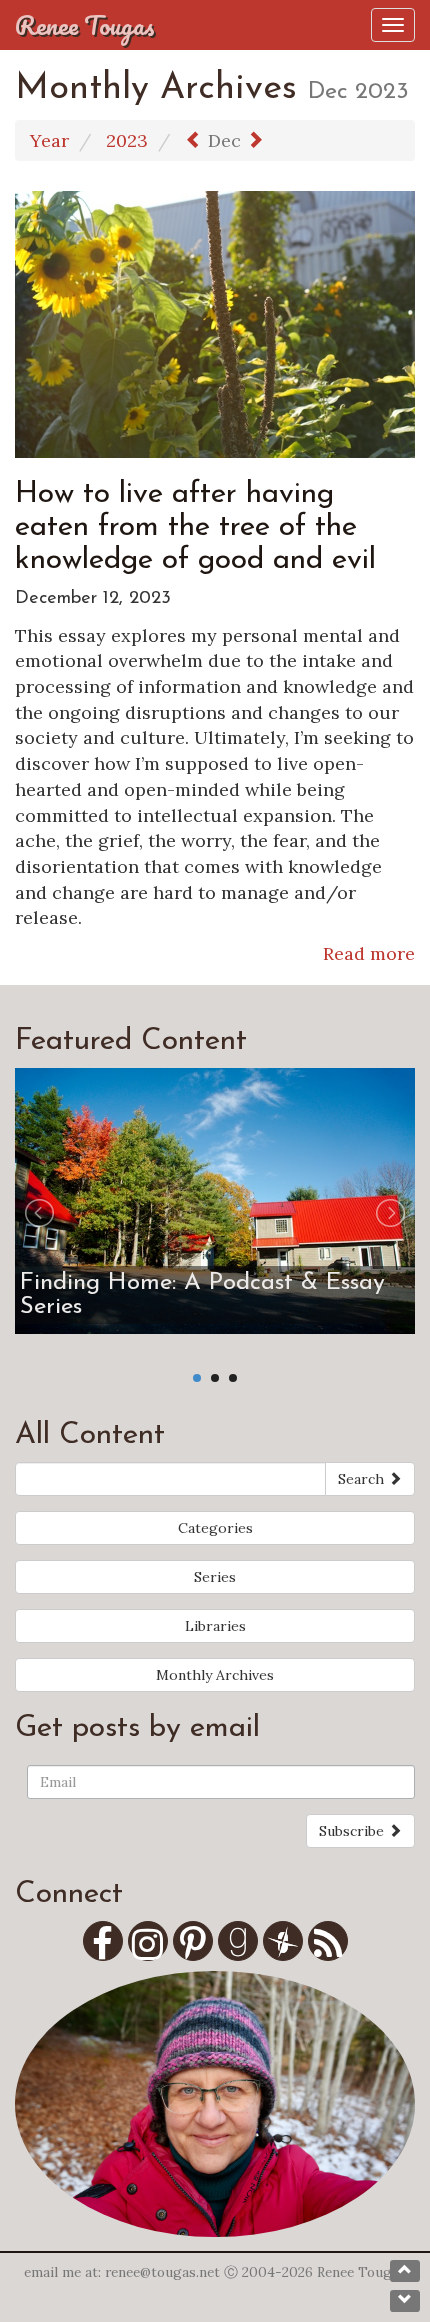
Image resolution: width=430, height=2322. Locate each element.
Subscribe (353, 1831)
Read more (369, 953)
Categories (215, 1528)
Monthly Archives (215, 1675)
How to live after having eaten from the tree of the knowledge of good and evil (195, 527)
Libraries (215, 1626)
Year (49, 140)
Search (363, 1479)
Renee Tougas (85, 25)
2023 (127, 140)
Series (215, 1577)
